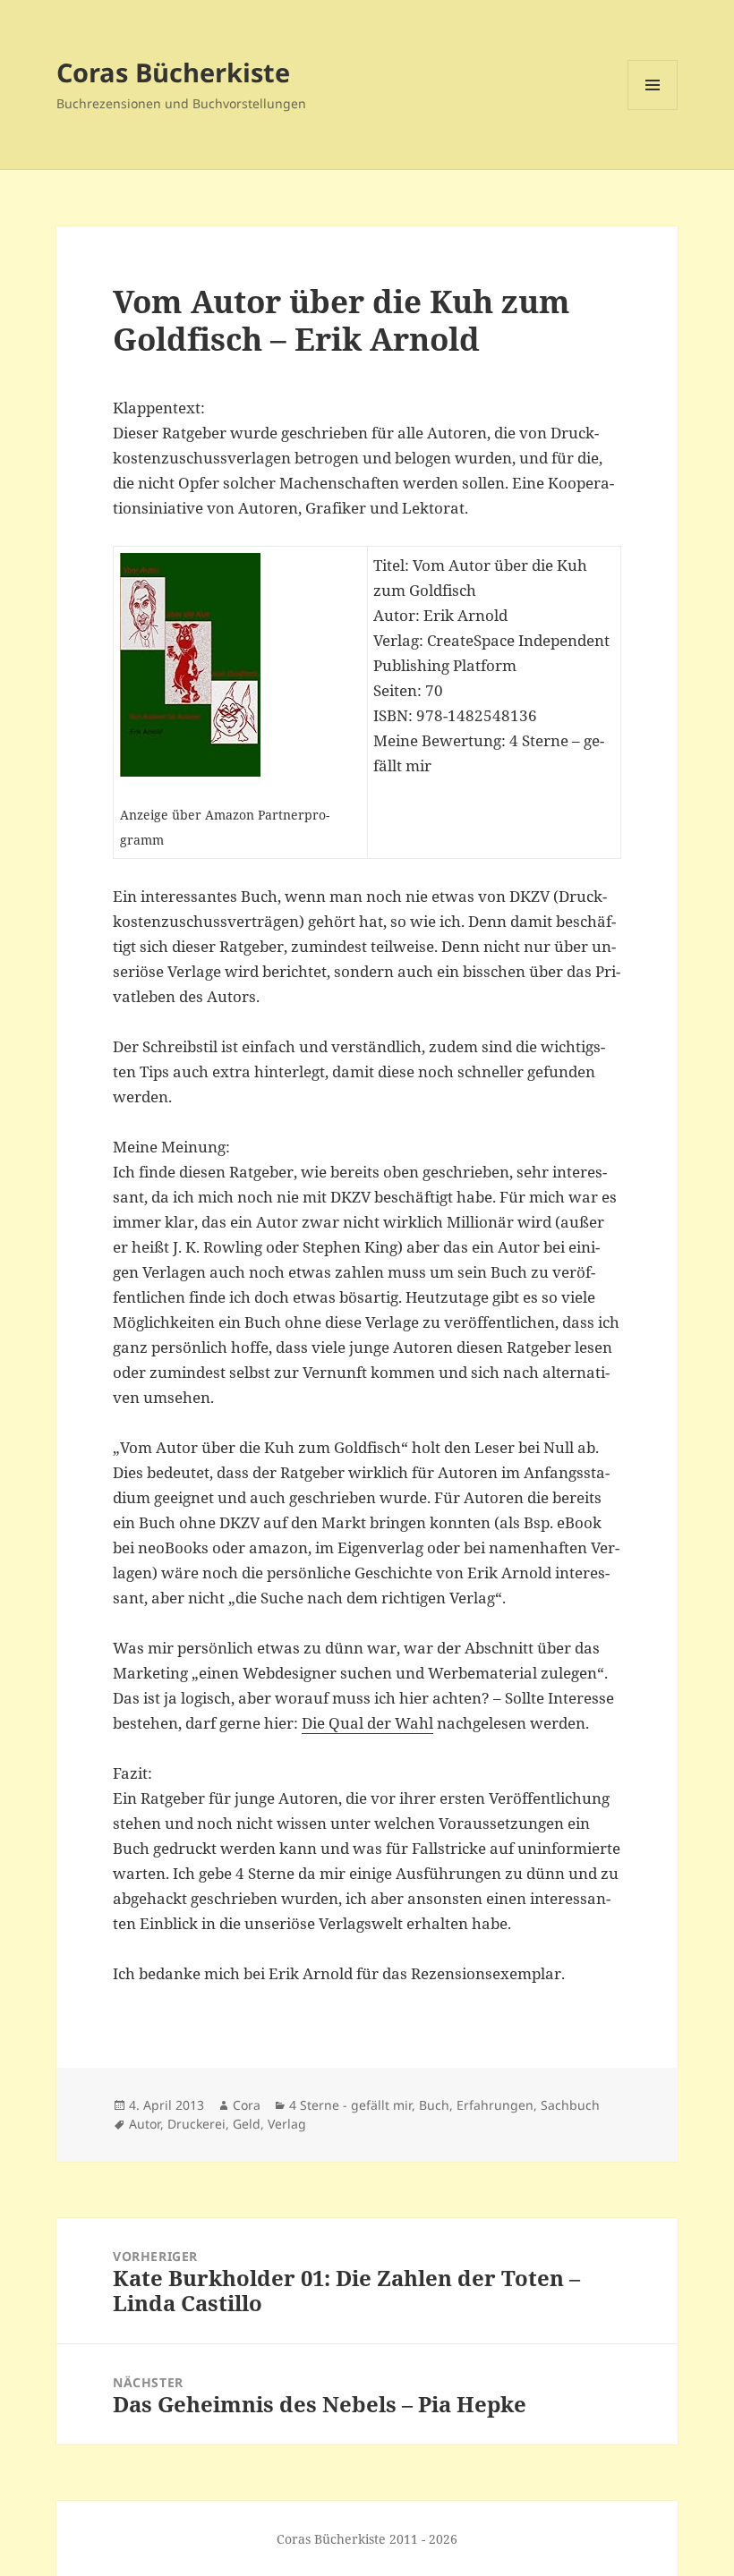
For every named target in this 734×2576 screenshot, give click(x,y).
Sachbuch (570, 2105)
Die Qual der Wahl (367, 1723)
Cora (247, 2105)
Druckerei (196, 2124)
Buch (434, 2105)
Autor (145, 2124)
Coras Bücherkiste (173, 72)
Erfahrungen (495, 2105)
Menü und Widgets (653, 110)
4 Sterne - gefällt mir (350, 2105)
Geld (247, 2124)
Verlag (287, 2124)
